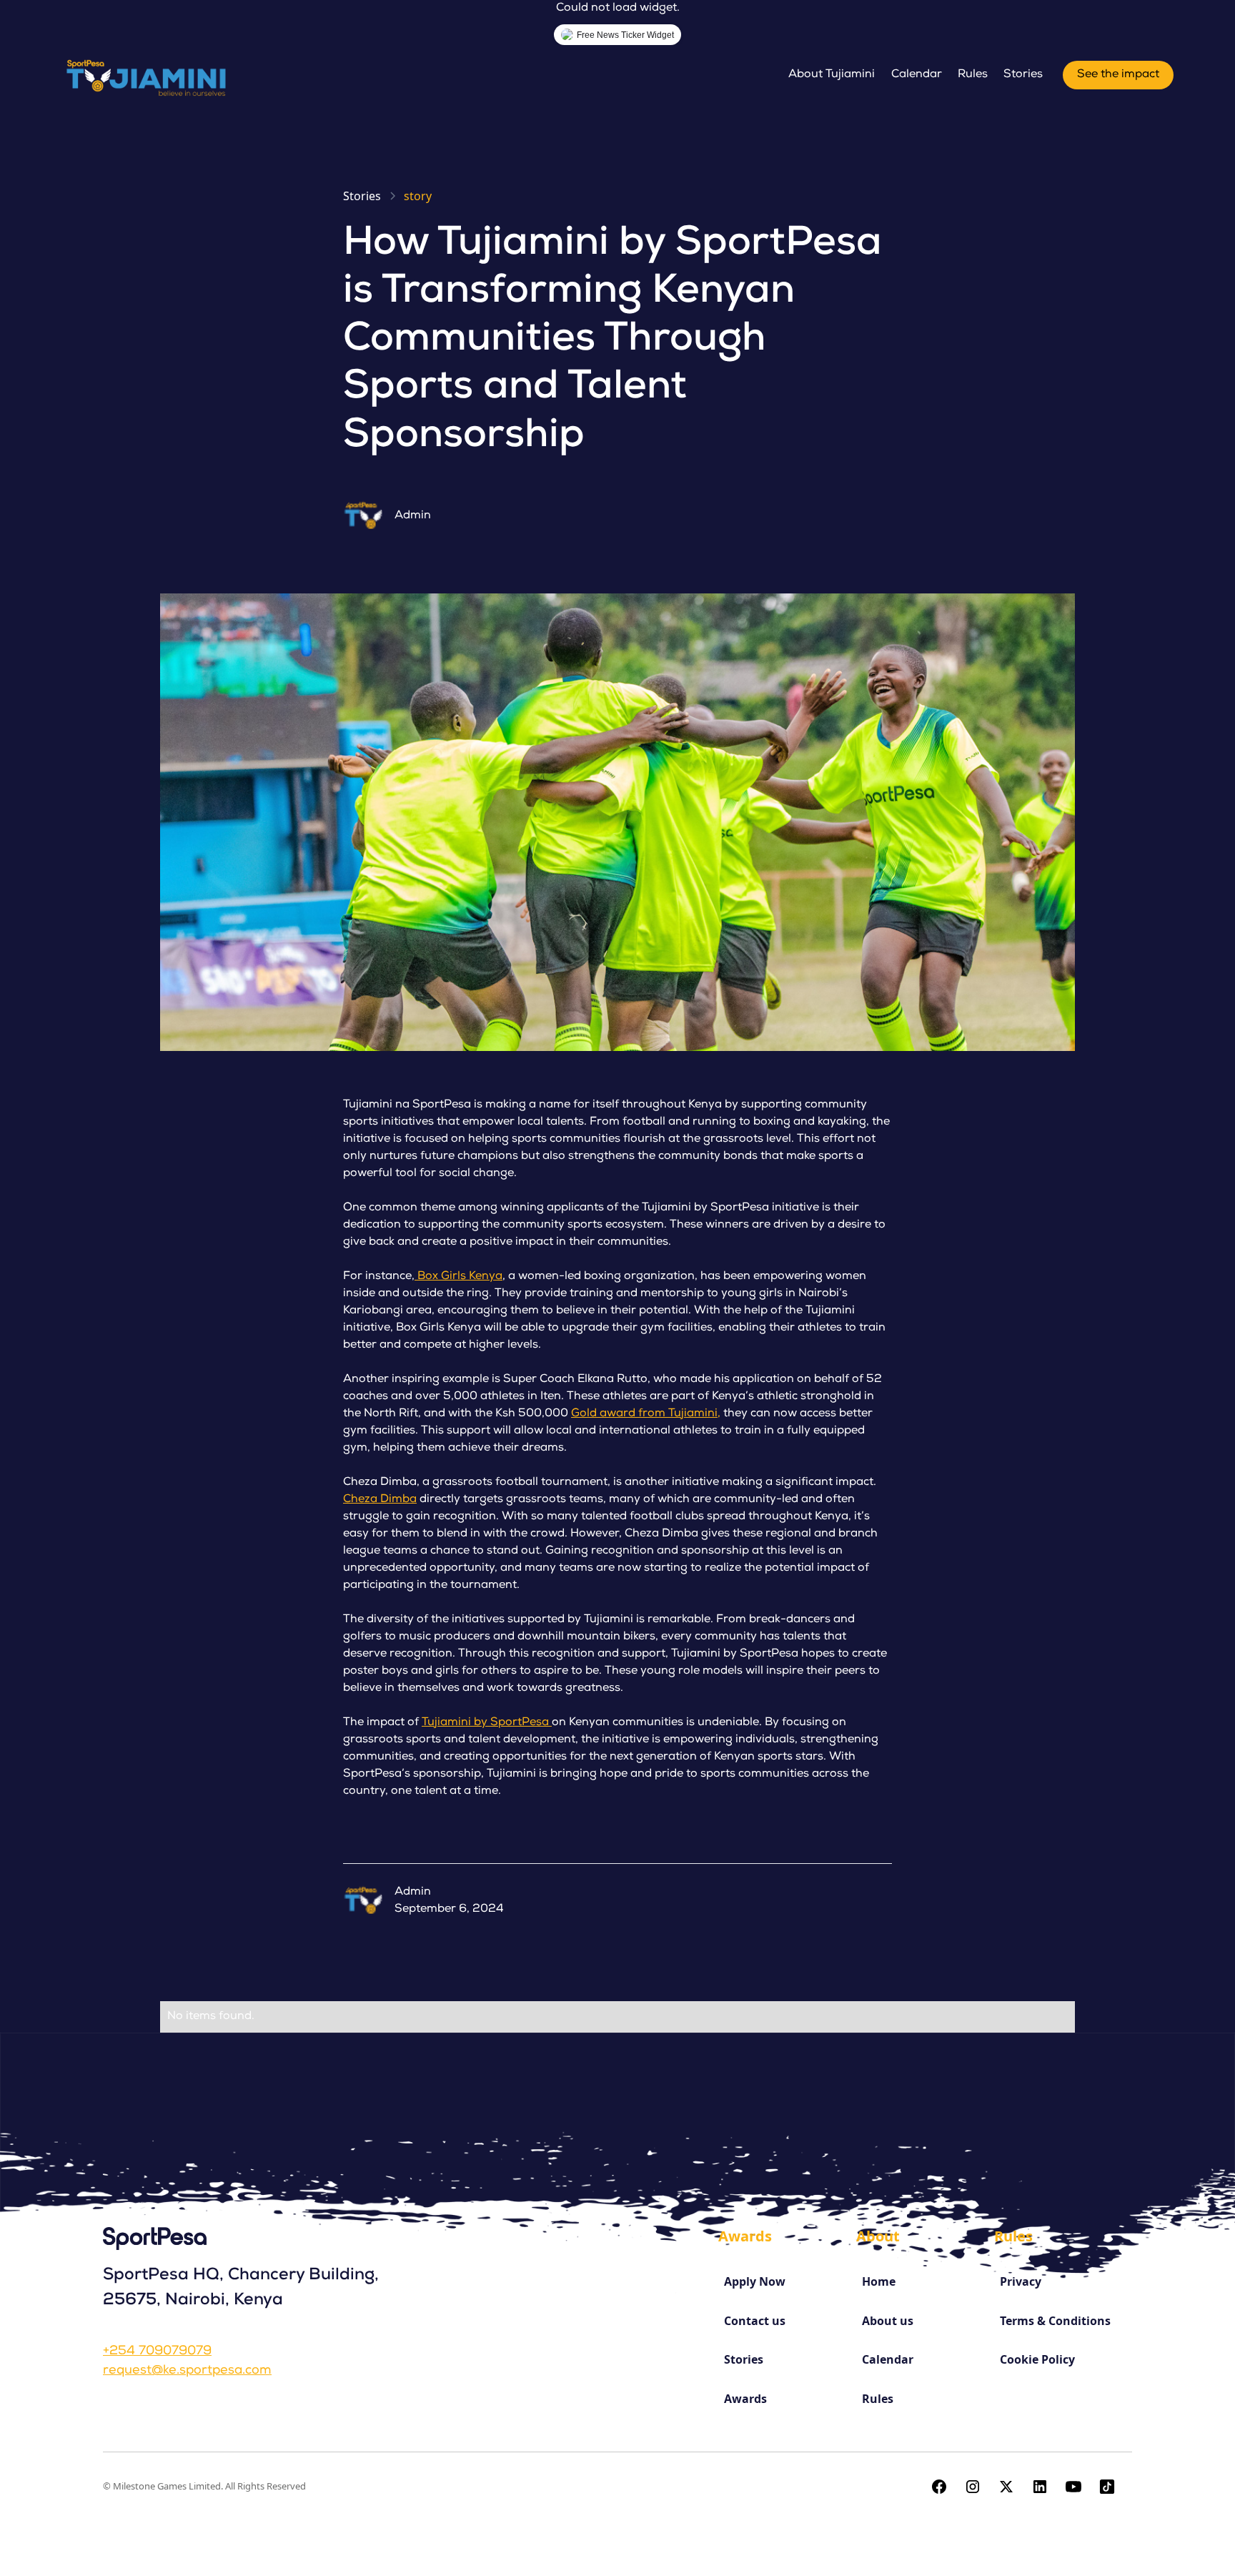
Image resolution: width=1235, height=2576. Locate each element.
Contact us (755, 2321)
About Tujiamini (832, 75)
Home (879, 2281)
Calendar (917, 75)
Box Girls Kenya (458, 1277)
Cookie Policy (1037, 2359)
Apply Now (755, 2281)
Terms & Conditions (1055, 2321)
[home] (149, 75)
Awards (745, 2399)
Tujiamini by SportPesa (487, 1723)
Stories (1023, 75)
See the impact (1118, 75)
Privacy (1021, 2281)
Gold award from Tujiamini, (646, 1414)
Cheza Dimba (380, 1500)
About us (888, 2321)
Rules (973, 75)
